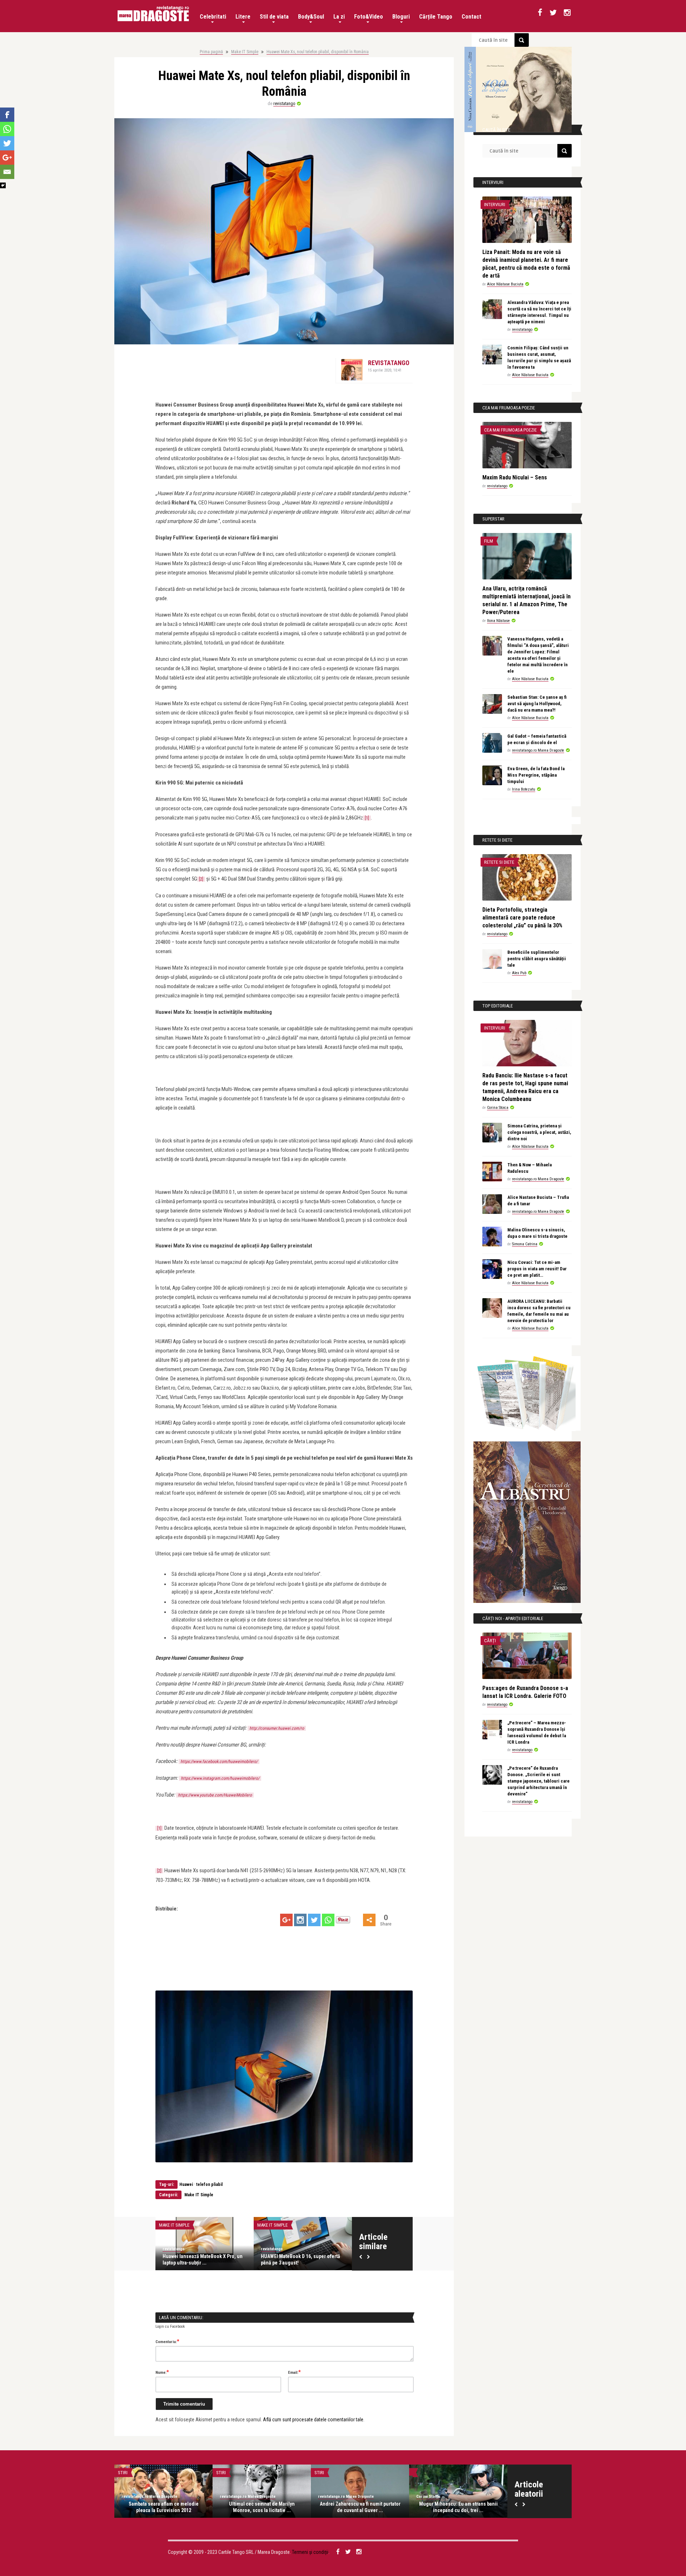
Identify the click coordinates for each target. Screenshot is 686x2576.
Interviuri (495, 205)
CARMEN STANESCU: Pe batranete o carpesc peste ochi (458, 2507)
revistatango (284, 104)
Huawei (186, 2184)
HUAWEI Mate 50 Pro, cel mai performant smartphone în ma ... (197, 2259)
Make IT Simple (245, 52)
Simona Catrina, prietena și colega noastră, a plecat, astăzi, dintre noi (539, 1132)
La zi (339, 17)
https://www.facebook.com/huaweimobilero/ (219, 1762)
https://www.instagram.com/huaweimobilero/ (220, 1778)
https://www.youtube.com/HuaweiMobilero (215, 1795)
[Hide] (3, 185)
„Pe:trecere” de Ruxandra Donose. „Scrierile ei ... (262, 2507)
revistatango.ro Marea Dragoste (538, 750)
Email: (294, 2372)
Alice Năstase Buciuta (505, 284)
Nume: (162, 2372)
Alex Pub (519, 973)
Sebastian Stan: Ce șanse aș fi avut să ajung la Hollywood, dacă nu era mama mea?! (537, 704)
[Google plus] (286, 1920)
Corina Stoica (498, 1108)
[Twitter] (314, 1920)
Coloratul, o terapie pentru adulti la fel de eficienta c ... (360, 2507)
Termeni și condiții (310, 2552)
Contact (471, 17)
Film (489, 541)
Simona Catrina (525, 1244)
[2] (201, 879)
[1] (367, 818)
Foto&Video (369, 17)
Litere (243, 17)
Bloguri (401, 17)
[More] (369, 1920)
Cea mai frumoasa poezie (510, 430)
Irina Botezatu (524, 789)
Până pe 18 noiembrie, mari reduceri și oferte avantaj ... (303, 2259)
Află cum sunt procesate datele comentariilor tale (313, 2420)
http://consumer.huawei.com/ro (277, 1728)
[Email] (7, 172)
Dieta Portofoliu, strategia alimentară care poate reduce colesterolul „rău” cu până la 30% (522, 918)
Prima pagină (211, 52)
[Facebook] (7, 115)
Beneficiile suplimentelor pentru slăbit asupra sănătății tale (537, 959)
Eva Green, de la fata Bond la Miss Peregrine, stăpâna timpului (536, 775)
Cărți (490, 1641)
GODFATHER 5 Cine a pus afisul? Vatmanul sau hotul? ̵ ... (164, 2507)
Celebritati (213, 17)
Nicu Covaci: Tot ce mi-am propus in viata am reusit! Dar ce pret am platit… (537, 1269)
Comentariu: (167, 2341)
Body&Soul (311, 17)
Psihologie (326, 2473)
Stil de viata (274, 17)
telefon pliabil (209, 2184)
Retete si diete (499, 862)
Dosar (124, 2473)
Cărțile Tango (436, 17)
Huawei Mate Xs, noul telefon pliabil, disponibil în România (318, 52)
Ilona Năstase (498, 621)
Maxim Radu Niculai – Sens (515, 477)
